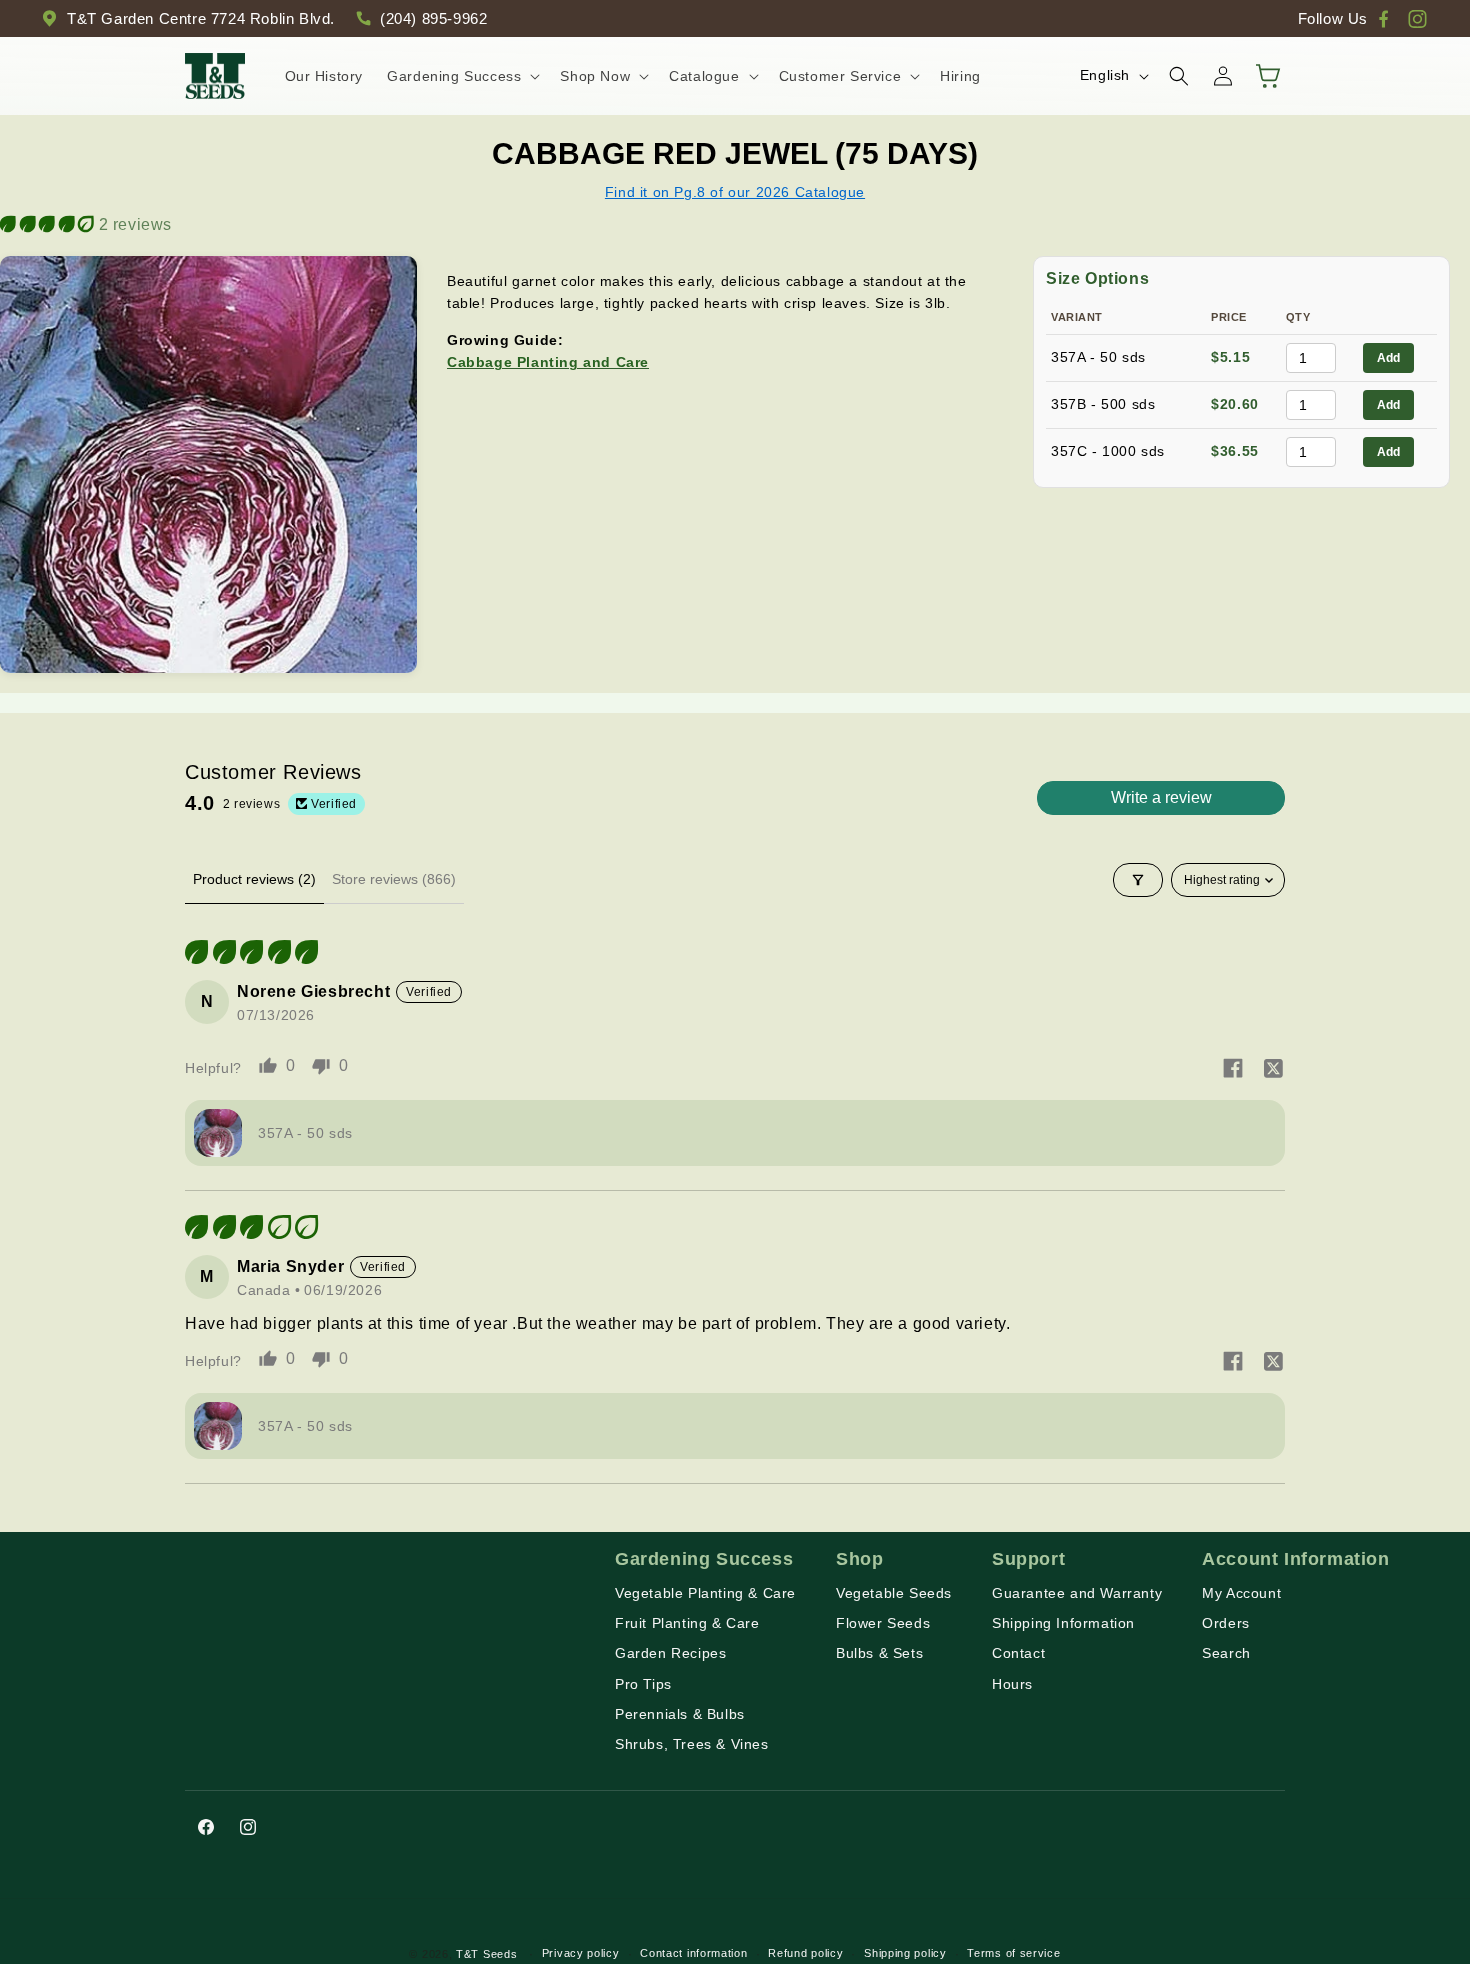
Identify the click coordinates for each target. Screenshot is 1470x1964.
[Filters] (1138, 880)
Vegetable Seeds (894, 1593)
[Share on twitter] (1273, 1070)
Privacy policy (581, 1953)
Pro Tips (643, 1684)
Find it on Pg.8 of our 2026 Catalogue (735, 192)
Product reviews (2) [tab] (254, 879)
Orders (1226, 1623)
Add (1388, 358)
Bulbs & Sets (879, 1653)
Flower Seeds (883, 1623)
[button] (461, 76)
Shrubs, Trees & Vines (692, 1744)
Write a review (1161, 797)
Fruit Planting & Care (687, 1623)
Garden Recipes (670, 1653)
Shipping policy (905, 1953)
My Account (1241, 1593)
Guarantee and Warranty (1077, 1593)
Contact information (693, 1953)
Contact (1018, 1653)
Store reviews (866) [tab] (394, 879)
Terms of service (1013, 1953)
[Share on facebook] (1233, 1070)
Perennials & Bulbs (680, 1714)
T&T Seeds (486, 1954)
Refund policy (805, 1953)
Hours (1012, 1684)
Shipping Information (1063, 1623)
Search (1226, 1653)
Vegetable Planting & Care (705, 1593)
